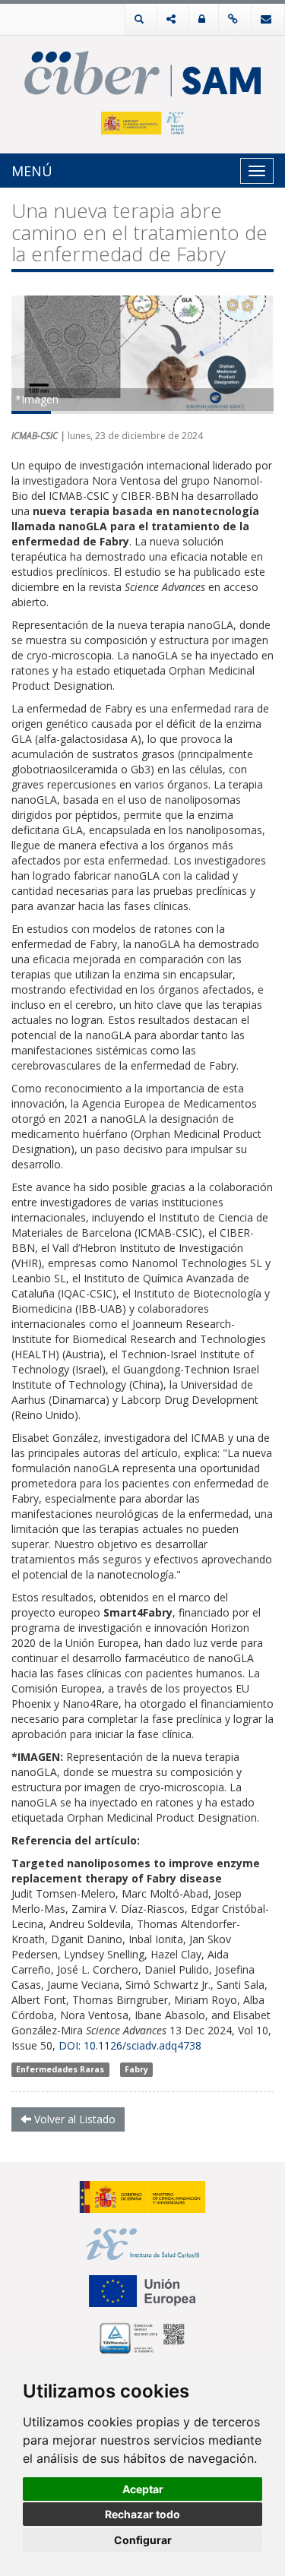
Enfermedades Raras (60, 2069)
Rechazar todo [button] (142, 2514)
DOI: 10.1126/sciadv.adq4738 (130, 2045)
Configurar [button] (143, 2540)
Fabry (136, 2069)
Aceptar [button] (143, 2489)
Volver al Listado (73, 2119)
